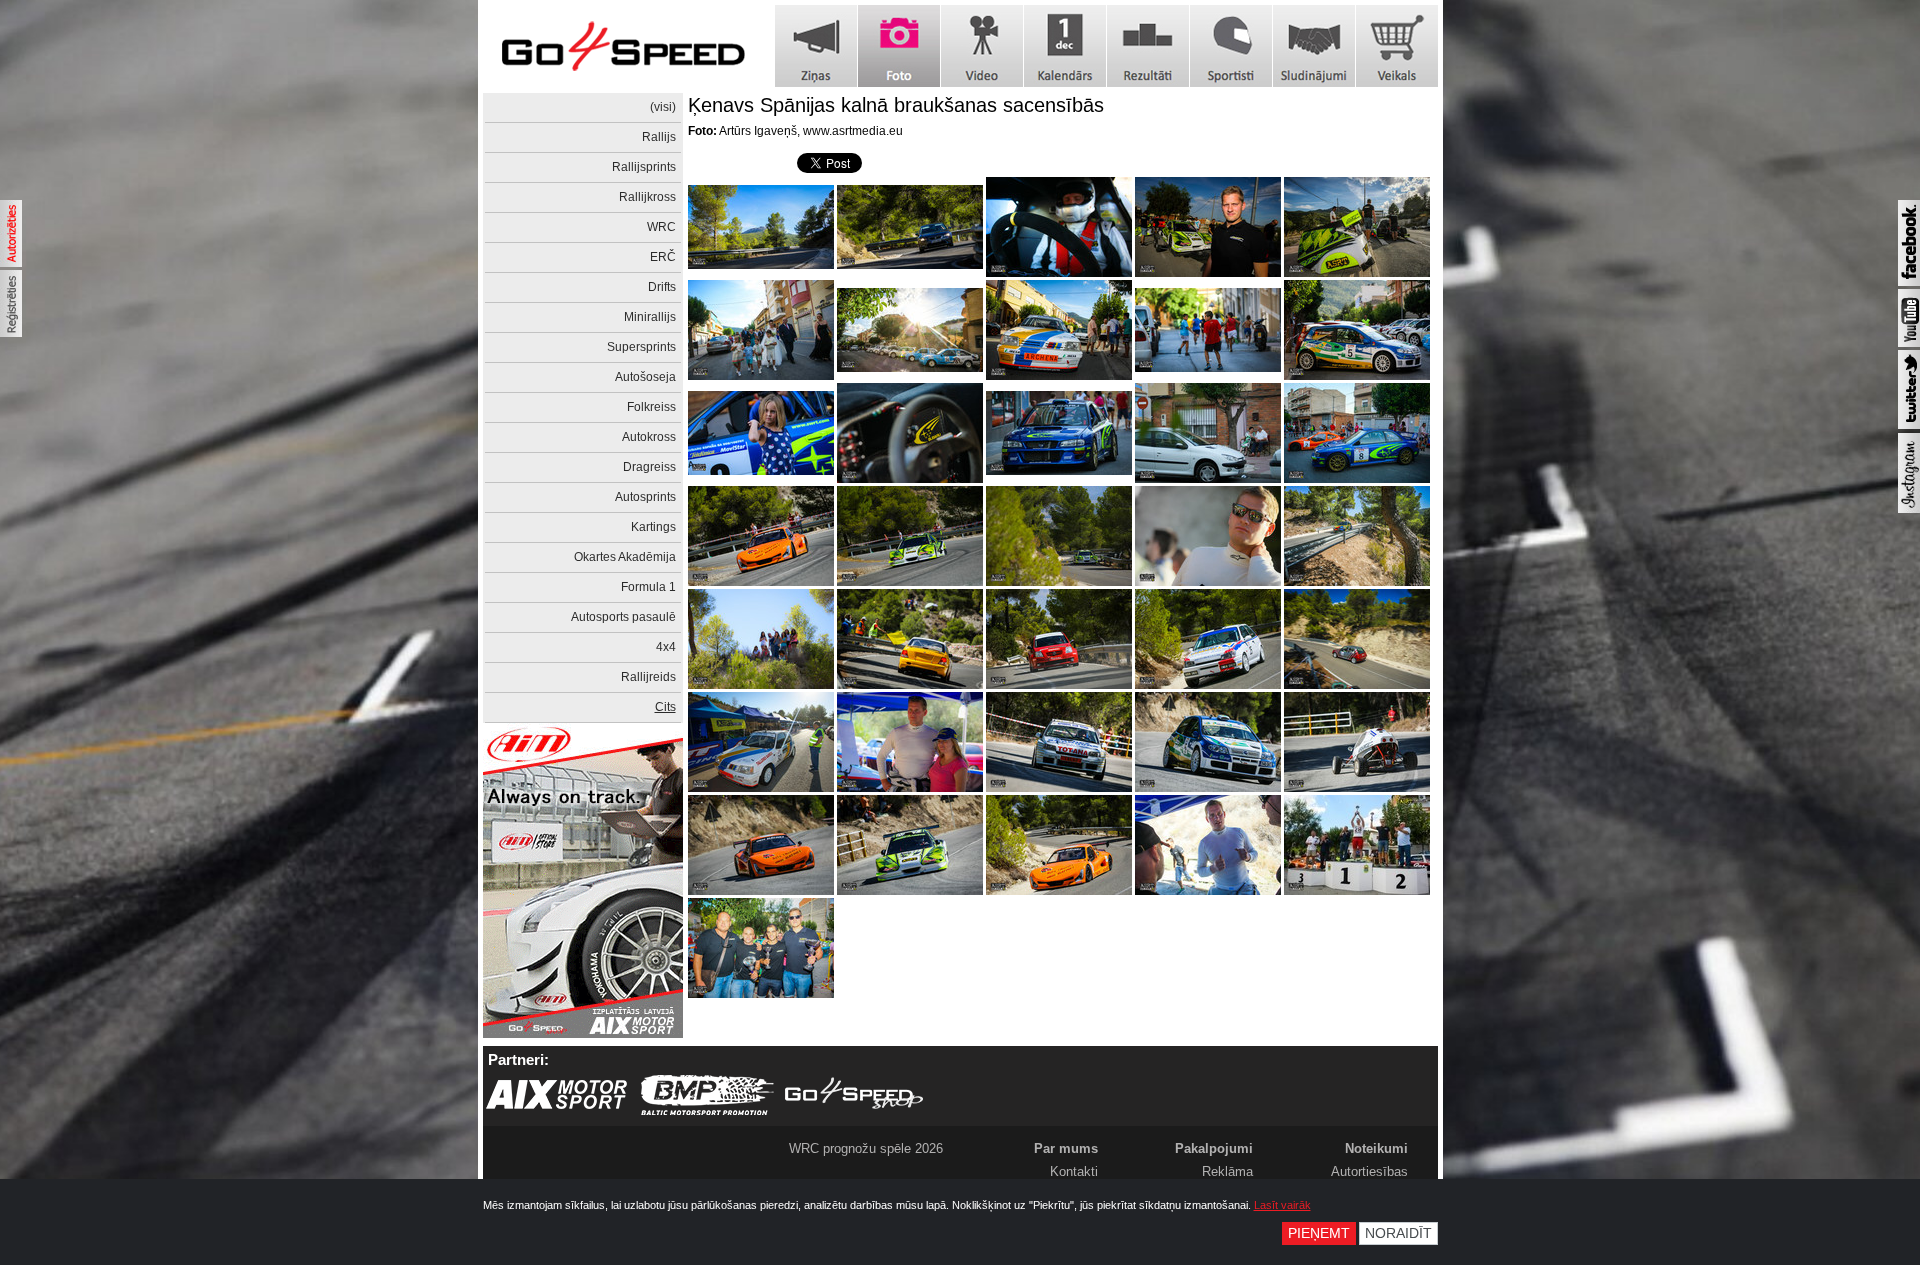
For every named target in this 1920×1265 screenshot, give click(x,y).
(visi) (663, 107)
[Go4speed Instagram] (1909, 509)
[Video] (982, 46)
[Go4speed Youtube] (1909, 343)
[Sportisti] (1231, 46)
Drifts (662, 287)
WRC (661, 227)
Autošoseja (645, 377)
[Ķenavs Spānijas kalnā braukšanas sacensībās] (761, 227)
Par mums (1066, 1148)
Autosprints (645, 497)
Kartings (653, 527)
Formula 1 (648, 587)
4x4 (666, 647)
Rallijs (659, 137)
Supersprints (641, 347)
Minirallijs (650, 317)
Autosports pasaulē (623, 617)
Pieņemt (1319, 1233)
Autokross (649, 437)
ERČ (663, 257)
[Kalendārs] (1065, 46)
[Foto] (899, 46)
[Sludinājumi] (1314, 46)
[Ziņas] (816, 46)
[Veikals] (1397, 46)
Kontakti (1074, 1171)
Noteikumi (1376, 1148)
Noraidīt (1398, 1233)
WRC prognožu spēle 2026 (866, 1148)
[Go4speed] (623, 46)
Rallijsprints (644, 167)
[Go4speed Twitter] (1909, 425)
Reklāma (1227, 1171)
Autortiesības (1369, 1171)
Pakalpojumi (1214, 1148)
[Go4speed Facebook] (1909, 282)
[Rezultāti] (1148, 46)
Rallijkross (647, 197)
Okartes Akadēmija (625, 557)
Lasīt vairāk (1282, 1205)
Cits (665, 707)
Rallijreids (648, 677)
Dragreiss (649, 467)
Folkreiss (651, 407)
